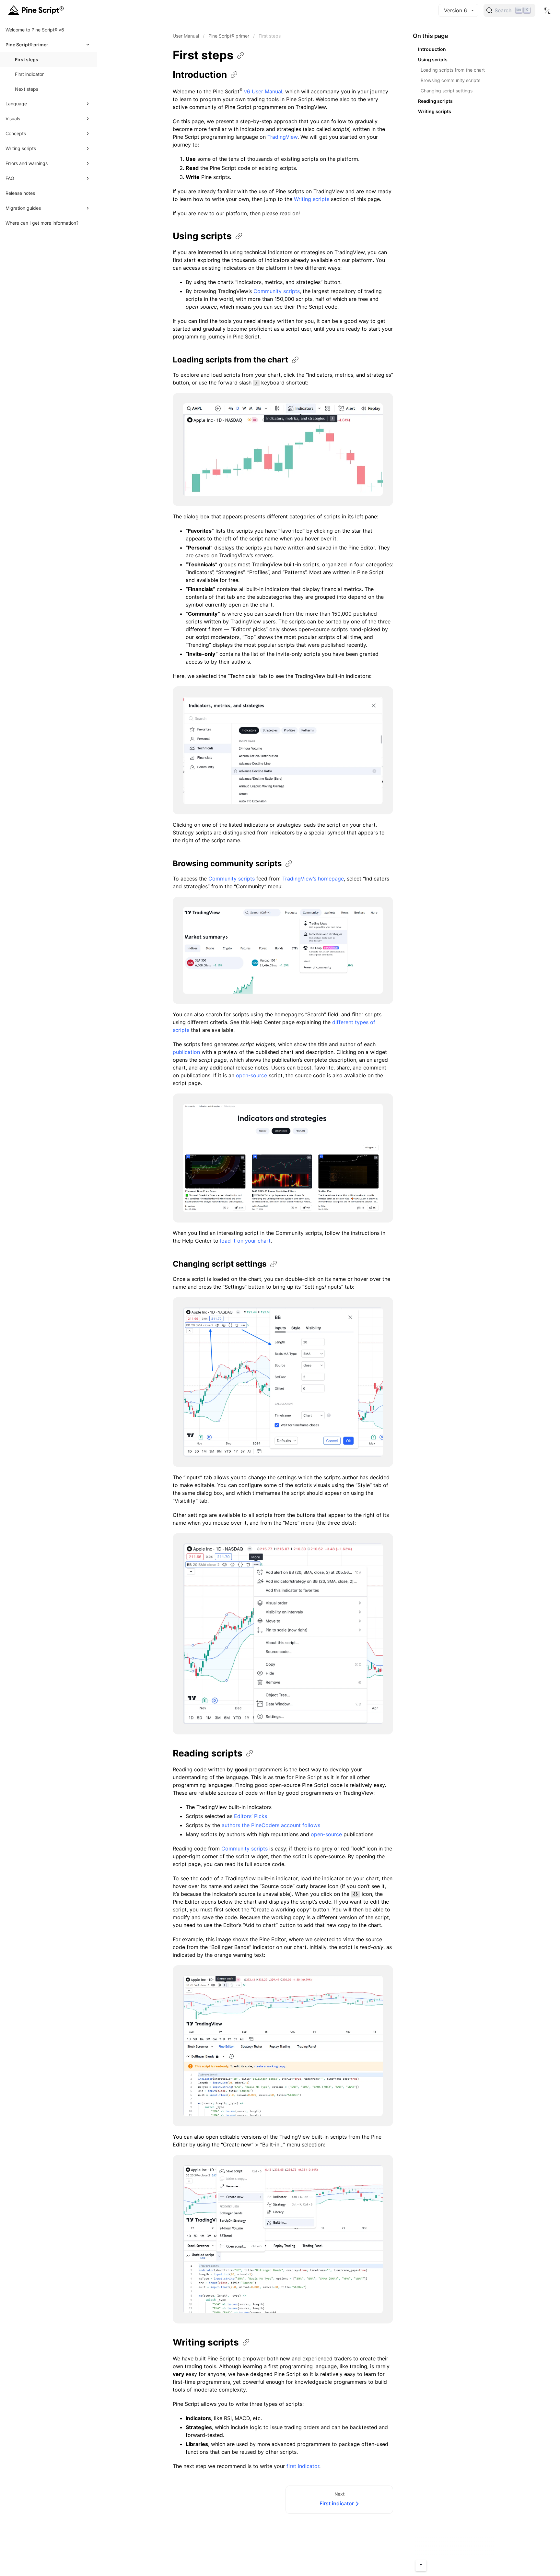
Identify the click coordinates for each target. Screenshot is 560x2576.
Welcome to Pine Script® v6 (35, 30)
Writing (206, 2342)
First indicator (29, 74)
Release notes (20, 193)
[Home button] (37, 10)
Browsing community (227, 863)
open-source (251, 1075)
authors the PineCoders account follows (271, 1825)
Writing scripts (312, 199)
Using (202, 236)
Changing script (220, 1264)
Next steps (27, 89)
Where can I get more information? (42, 223)
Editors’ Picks (251, 1816)
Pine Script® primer (229, 36)
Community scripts (277, 291)
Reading (208, 1753)
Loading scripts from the (230, 360)
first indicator (303, 2466)
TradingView (282, 137)
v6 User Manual (263, 91)
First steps (27, 59)
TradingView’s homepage (313, 879)
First (203, 55)
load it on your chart (245, 1241)
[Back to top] (421, 2566)
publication (186, 1052)
